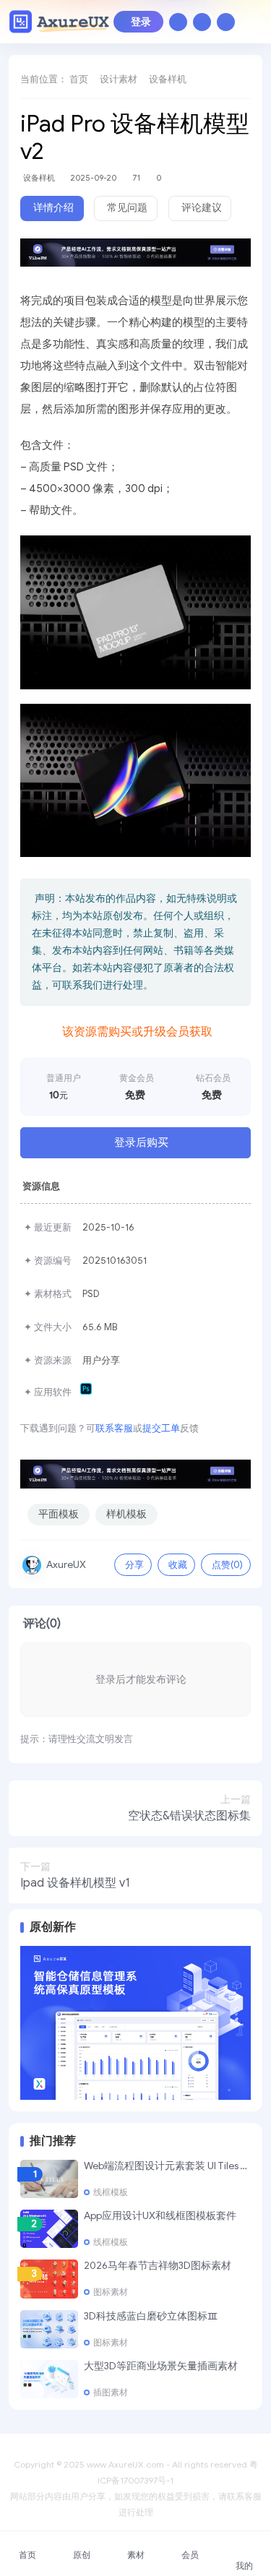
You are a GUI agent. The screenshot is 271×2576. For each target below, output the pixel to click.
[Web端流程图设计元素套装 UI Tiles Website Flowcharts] (49, 2179)
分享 (134, 1565)
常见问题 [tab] (127, 208)
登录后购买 (141, 1142)
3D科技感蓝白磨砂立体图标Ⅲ (151, 2316)
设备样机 (168, 79)
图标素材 (111, 2292)
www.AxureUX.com (125, 2464)
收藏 (178, 1565)
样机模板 (126, 1514)
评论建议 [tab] (202, 208)
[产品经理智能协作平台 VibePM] (135, 258)
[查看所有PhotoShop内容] (88, 1392)
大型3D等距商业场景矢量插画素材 (161, 2366)
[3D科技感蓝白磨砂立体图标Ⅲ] (49, 2329)
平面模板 (59, 1514)
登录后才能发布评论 (141, 1680)
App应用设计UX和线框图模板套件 (160, 2216)
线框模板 (111, 2192)
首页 (79, 79)
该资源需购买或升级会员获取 (137, 1032)
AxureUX (66, 1565)
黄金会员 (137, 1078)
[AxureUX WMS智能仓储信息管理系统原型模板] (135, 2022)
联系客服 (114, 1428)
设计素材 (119, 79)
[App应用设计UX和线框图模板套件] (49, 2229)
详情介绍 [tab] (53, 208)
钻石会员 (213, 1078)
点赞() (227, 1565)
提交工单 (161, 1428)
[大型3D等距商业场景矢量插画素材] (49, 2379)
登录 (141, 22)
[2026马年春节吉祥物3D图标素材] (49, 2279)
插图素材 (111, 2392)
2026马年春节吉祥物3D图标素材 (158, 2266)
